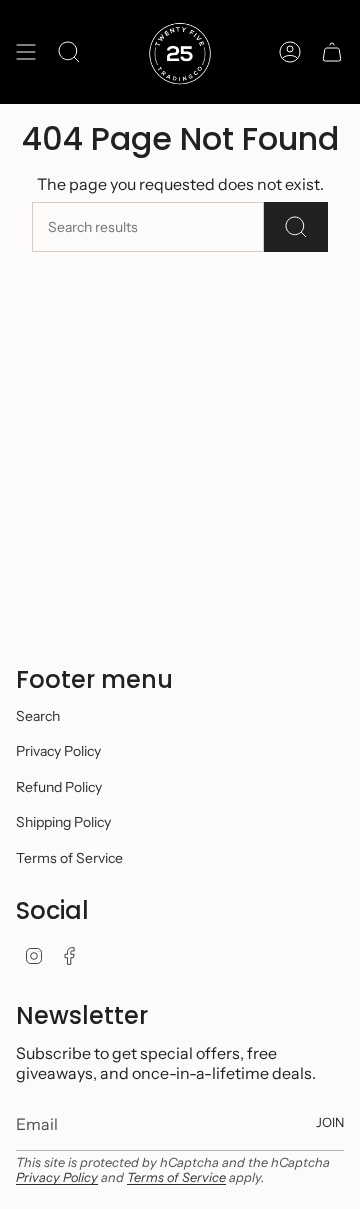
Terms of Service (69, 858)
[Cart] (332, 52)
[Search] (296, 227)
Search (38, 716)
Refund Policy (59, 787)
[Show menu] (26, 52)
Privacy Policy (58, 751)
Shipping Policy (63, 822)
